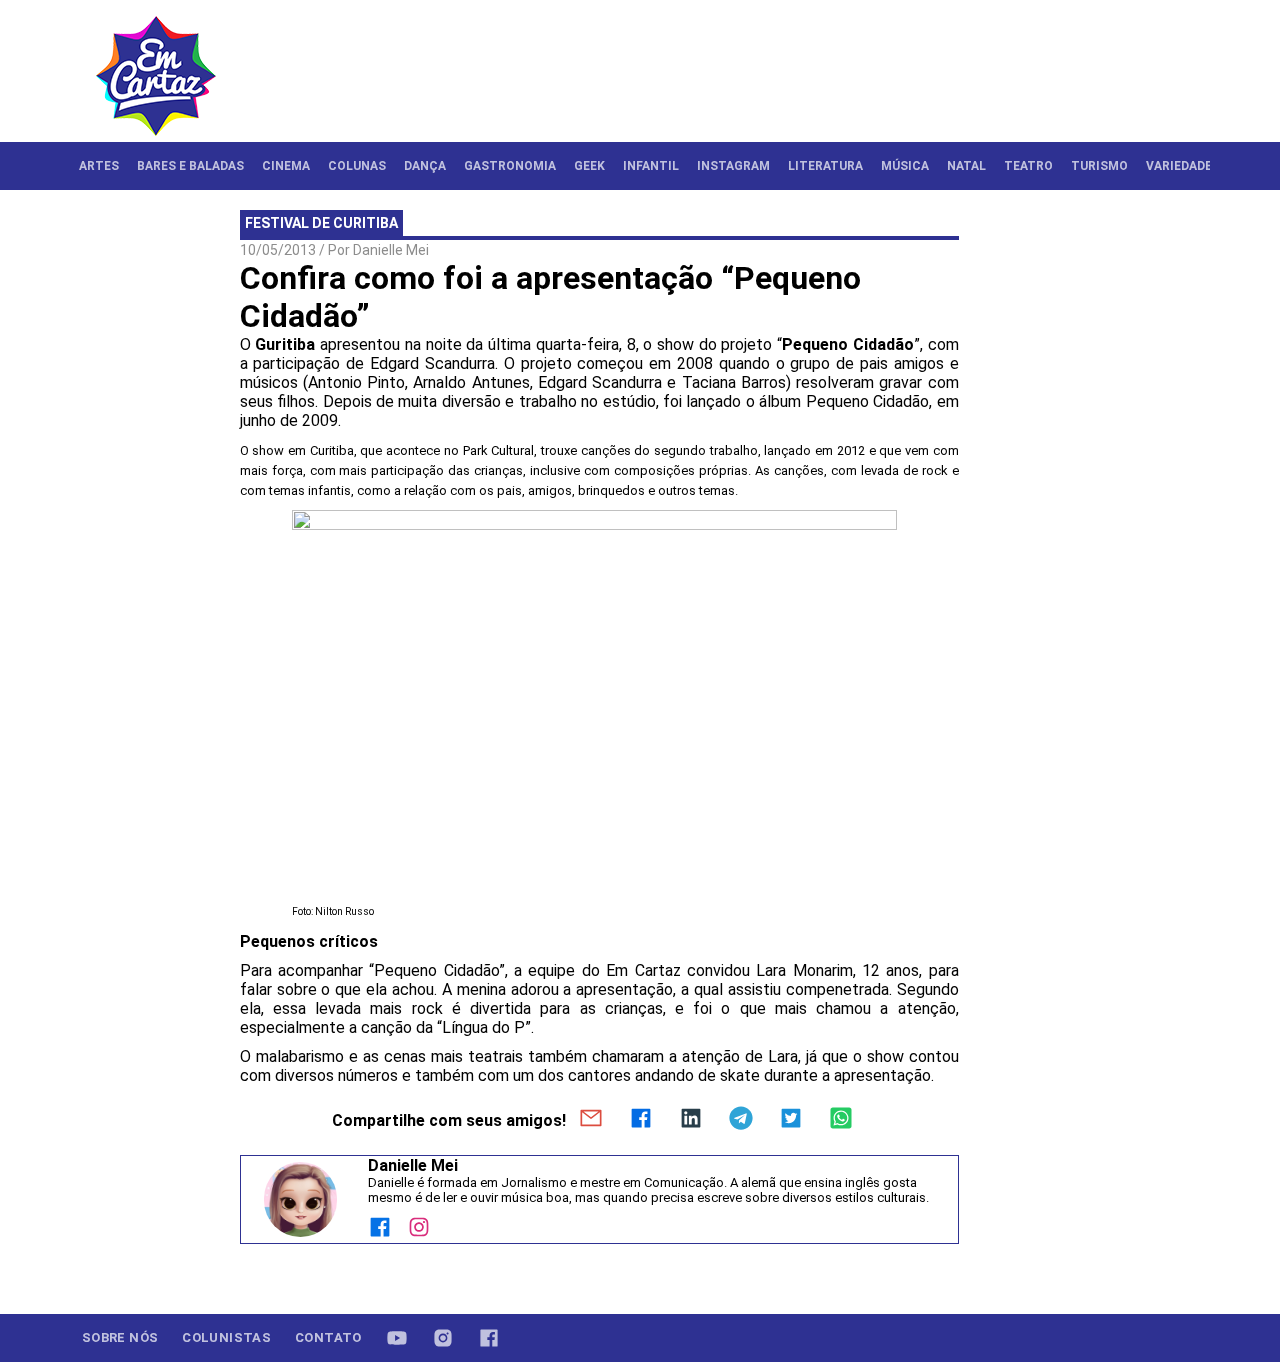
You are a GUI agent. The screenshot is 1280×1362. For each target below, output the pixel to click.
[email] (591, 1120)
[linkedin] (691, 1120)
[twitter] (791, 1120)
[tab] (99, 166)
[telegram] (741, 1120)
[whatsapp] (841, 1120)
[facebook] (641, 1120)
